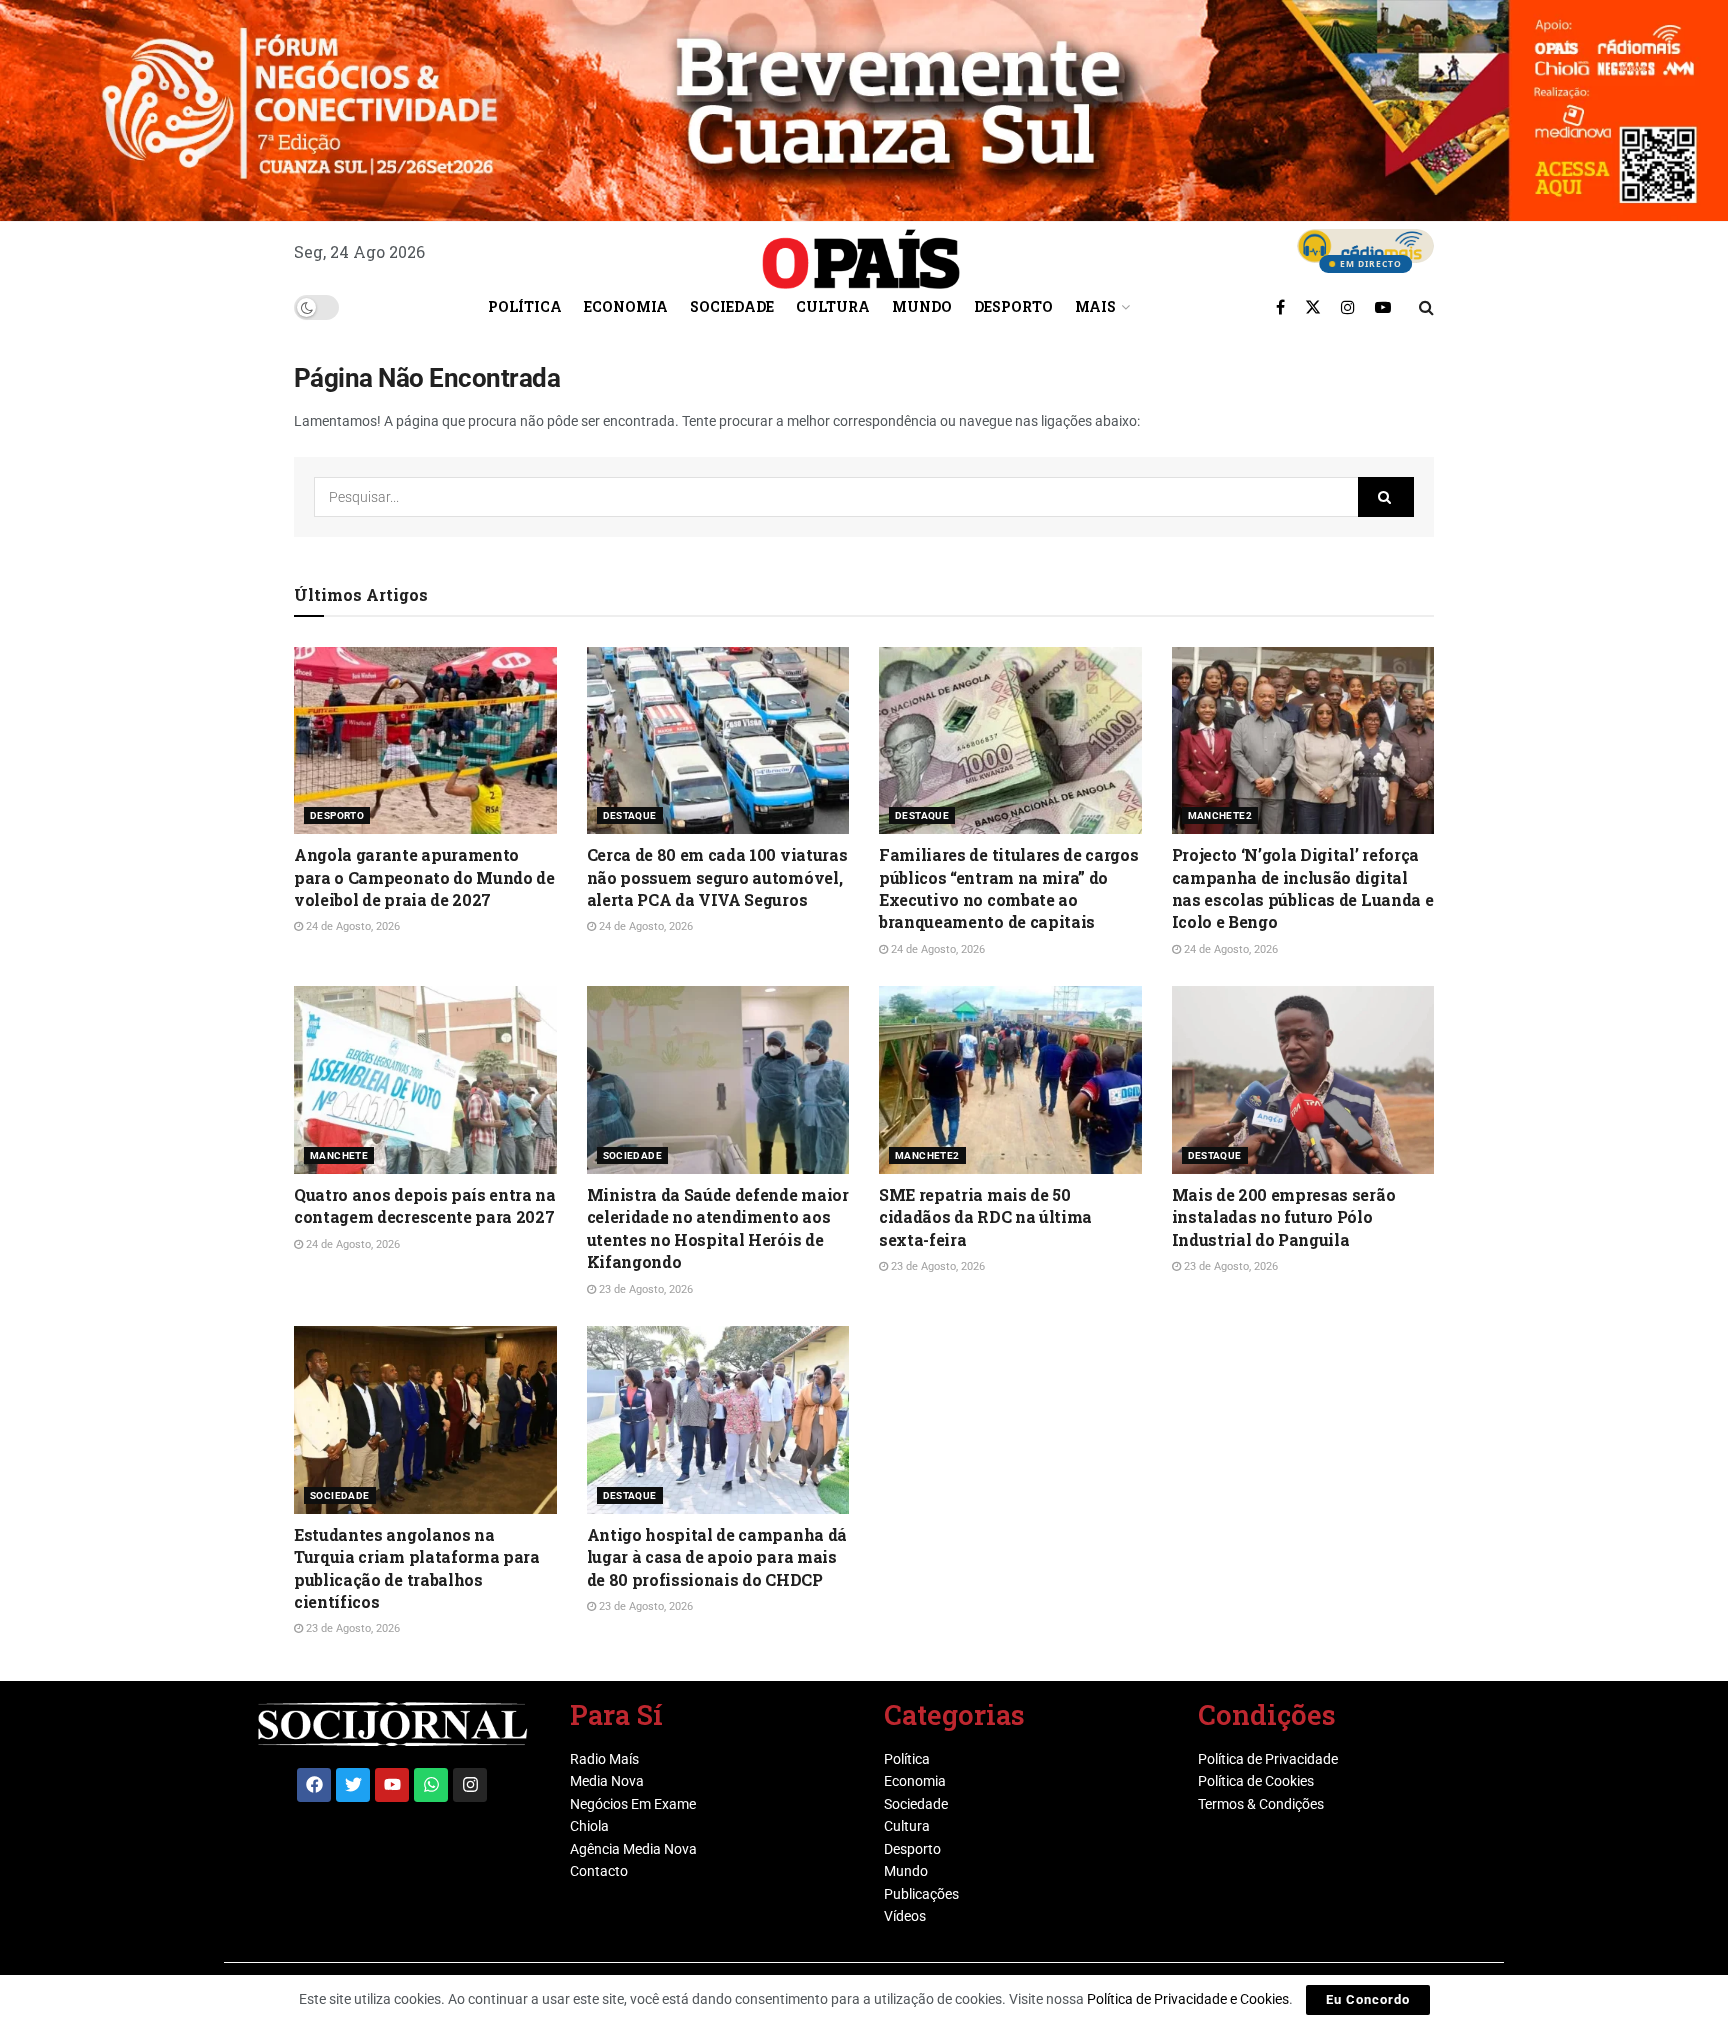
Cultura (833, 306)
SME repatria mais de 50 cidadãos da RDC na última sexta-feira (985, 1217)
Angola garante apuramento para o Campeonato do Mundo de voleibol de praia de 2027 (424, 877)
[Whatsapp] (431, 1785)
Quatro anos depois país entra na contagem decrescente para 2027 (425, 1205)
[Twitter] (353, 1785)
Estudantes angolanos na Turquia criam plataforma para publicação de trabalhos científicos (417, 1568)
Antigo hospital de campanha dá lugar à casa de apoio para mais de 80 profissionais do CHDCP (717, 1557)
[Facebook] (314, 1785)
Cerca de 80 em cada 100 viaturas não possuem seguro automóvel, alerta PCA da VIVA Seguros (717, 877)
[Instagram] (470, 1785)
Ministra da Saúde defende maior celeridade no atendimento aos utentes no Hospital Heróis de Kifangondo (718, 1228)
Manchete (339, 1155)
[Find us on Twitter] (1313, 307)
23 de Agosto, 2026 (644, 1289)
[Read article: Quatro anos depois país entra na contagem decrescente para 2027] (425, 1080)
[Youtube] (392, 1785)
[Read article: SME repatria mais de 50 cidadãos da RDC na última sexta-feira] (1010, 1080)
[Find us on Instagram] (1348, 307)
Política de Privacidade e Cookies (1188, 1999)
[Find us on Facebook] (1280, 307)
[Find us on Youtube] (1383, 307)
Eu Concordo (1368, 1999)
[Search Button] (1426, 307)
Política (525, 306)
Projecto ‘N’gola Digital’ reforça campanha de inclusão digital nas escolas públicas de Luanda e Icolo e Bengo (1303, 888)
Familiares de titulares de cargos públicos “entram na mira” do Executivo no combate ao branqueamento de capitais (1008, 888)
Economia (626, 306)
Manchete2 (1220, 815)
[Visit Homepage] (861, 252)
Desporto (1013, 306)
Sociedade (732, 306)
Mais (1095, 306)
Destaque (630, 815)
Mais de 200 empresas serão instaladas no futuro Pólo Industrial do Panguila (1284, 1217)
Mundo (922, 306)
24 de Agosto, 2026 (351, 926)
